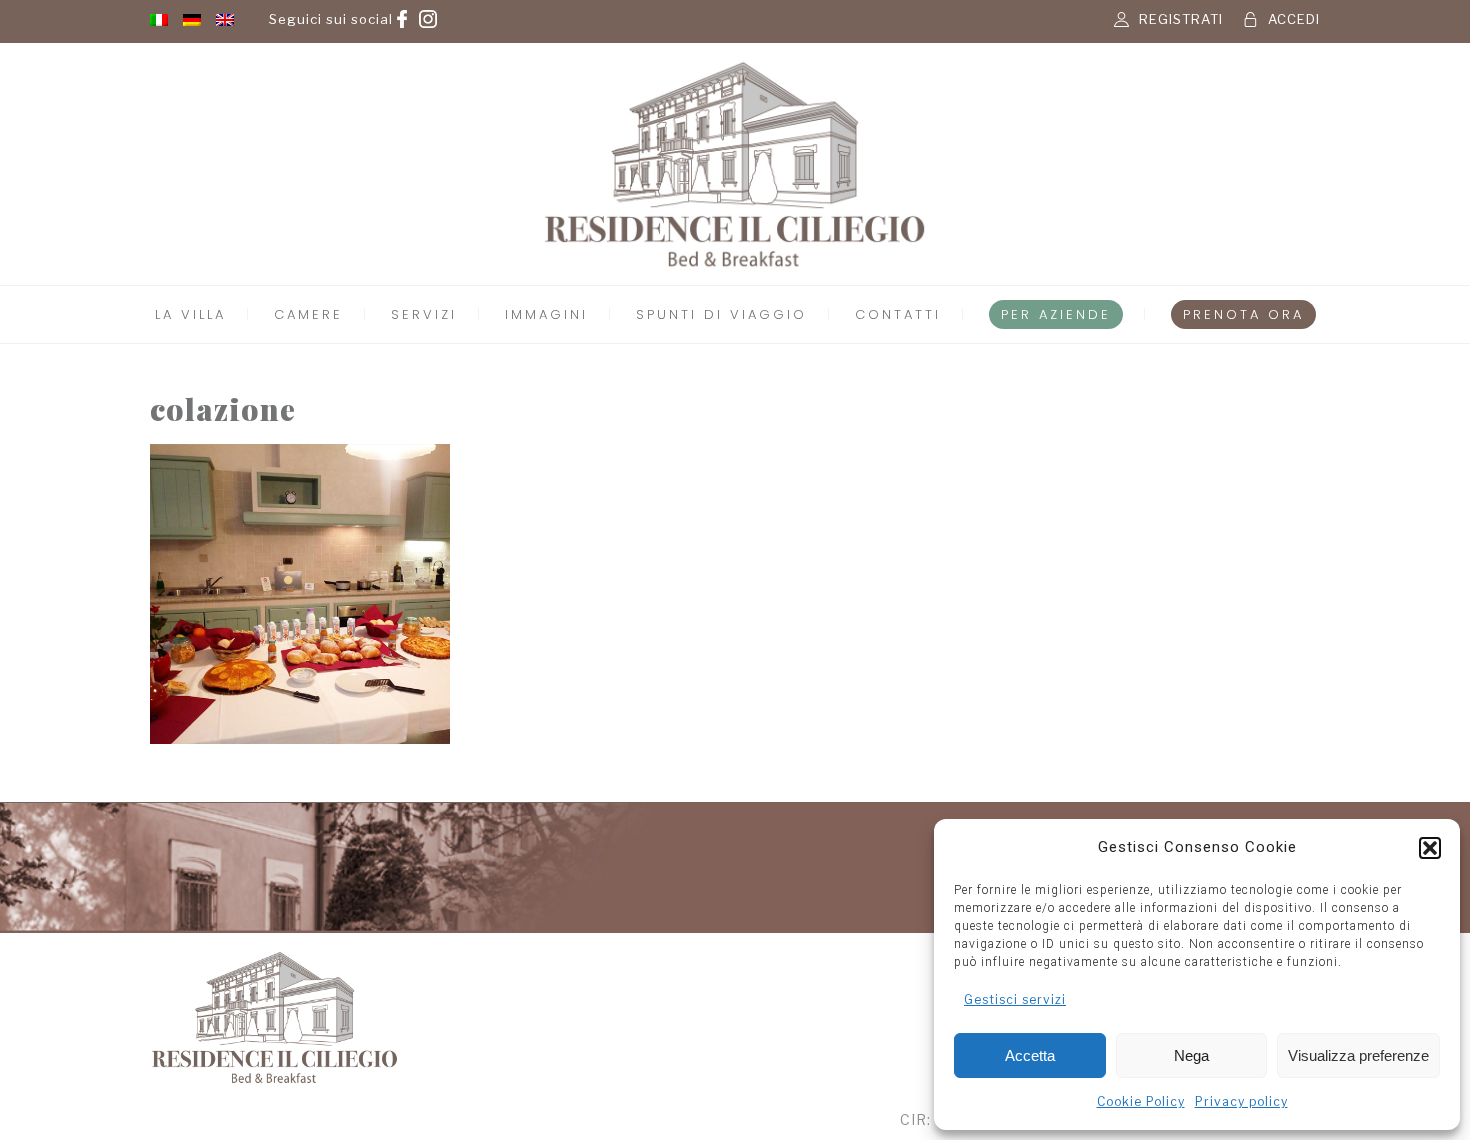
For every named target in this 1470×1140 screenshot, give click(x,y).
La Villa (190, 314)
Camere (308, 314)
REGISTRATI (1181, 19)
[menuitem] (159, 19)
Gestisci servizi (1015, 999)
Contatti (898, 314)
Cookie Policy (1141, 1101)
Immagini (546, 314)
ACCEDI (1294, 19)
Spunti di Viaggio (721, 314)
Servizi (424, 314)
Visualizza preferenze (1358, 1055)
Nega (1191, 1055)
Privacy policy (1241, 1101)
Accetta (1030, 1055)
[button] (1430, 848)
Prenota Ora (1243, 314)
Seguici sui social (331, 19)
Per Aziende (1056, 314)
